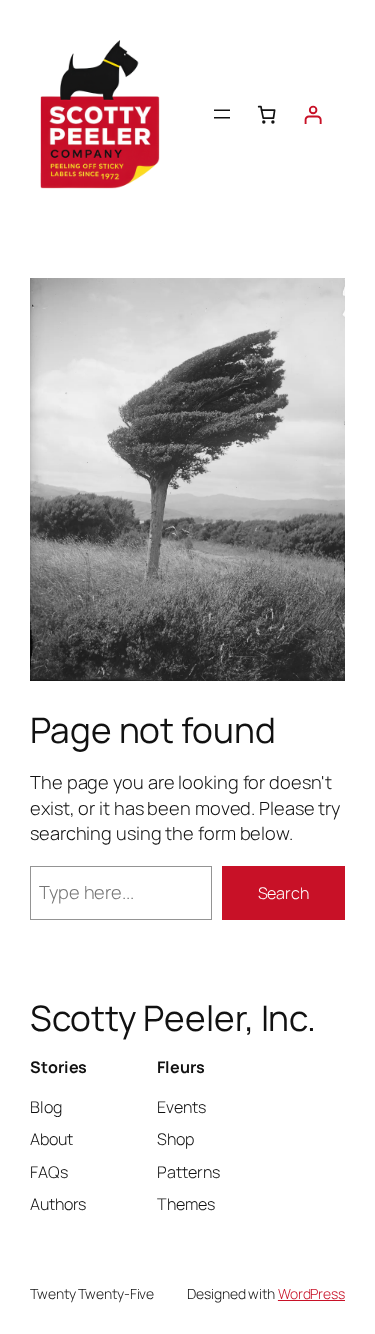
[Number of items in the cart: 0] (267, 115)
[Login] (313, 115)
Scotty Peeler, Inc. (173, 1018)
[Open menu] (222, 114)
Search (283, 893)
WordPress (311, 1293)
